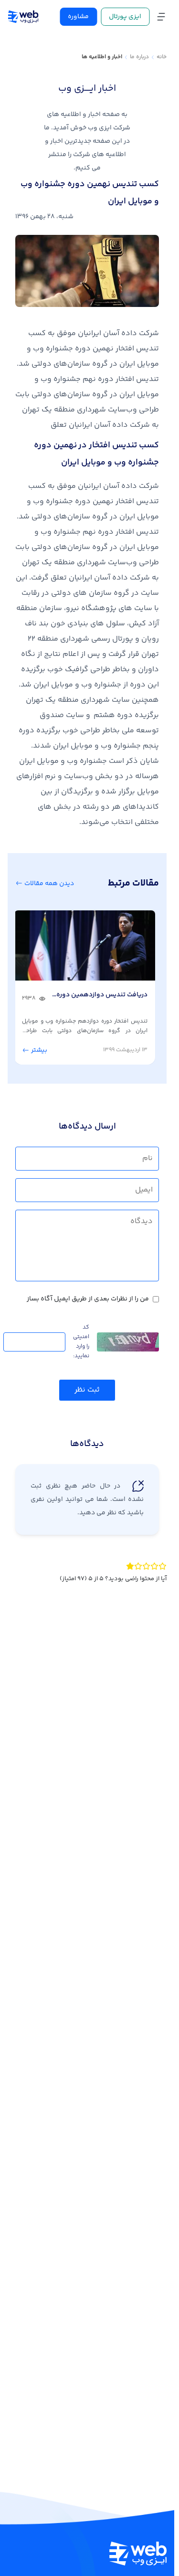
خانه (162, 57)
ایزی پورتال (125, 17)
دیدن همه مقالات (48, 884)
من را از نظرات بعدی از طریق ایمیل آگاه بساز (88, 1297)
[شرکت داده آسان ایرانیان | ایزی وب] (23, 17)
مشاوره (78, 17)
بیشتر (43, 1048)
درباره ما (139, 57)
